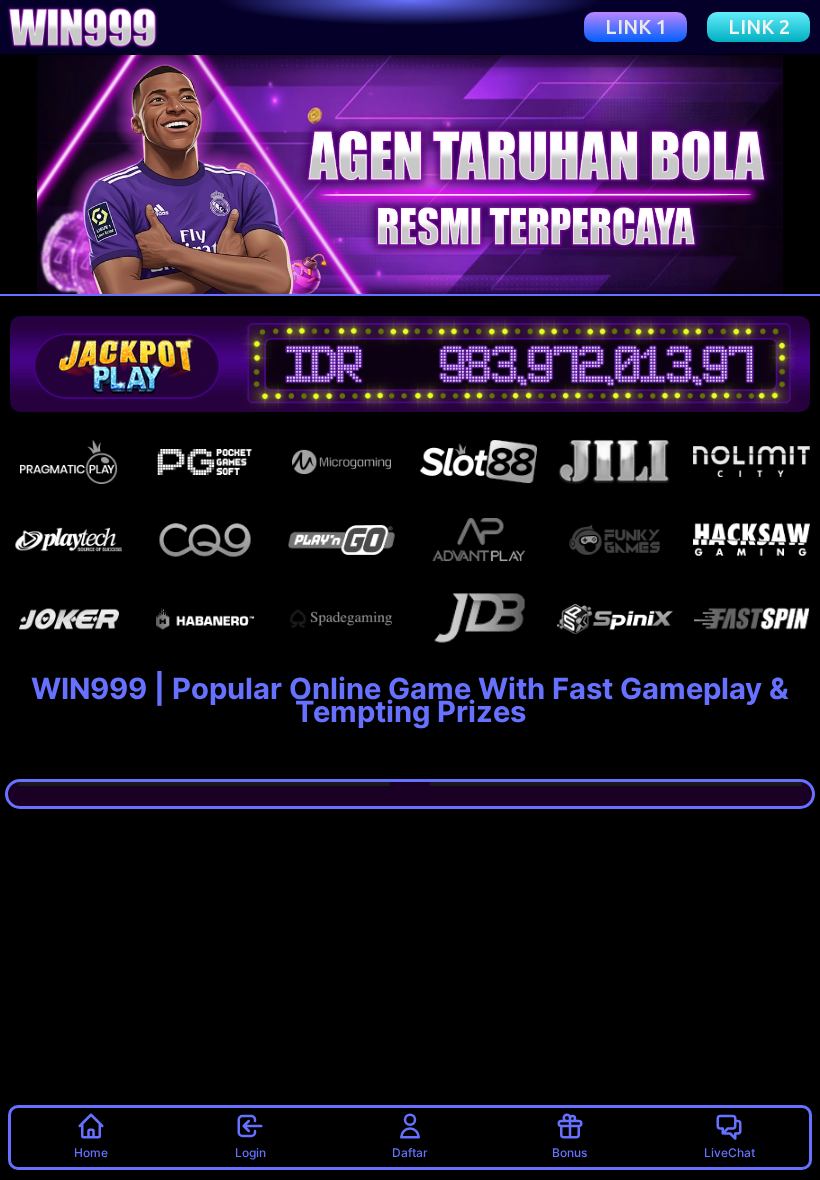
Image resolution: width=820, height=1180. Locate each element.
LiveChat (729, 1152)
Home (91, 1152)
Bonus (569, 1152)
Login (250, 1152)
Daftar (410, 1152)
